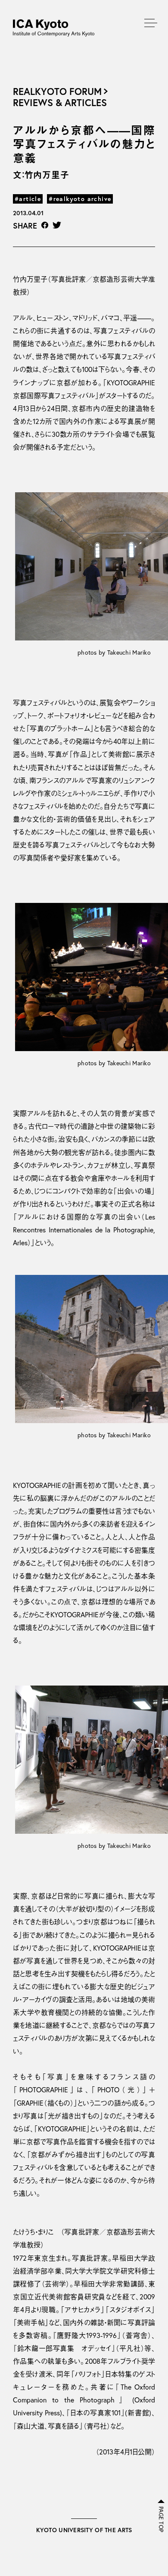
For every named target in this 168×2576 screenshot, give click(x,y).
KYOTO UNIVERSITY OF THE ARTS (84, 2530)
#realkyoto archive (80, 199)
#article (28, 199)
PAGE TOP (161, 2519)
